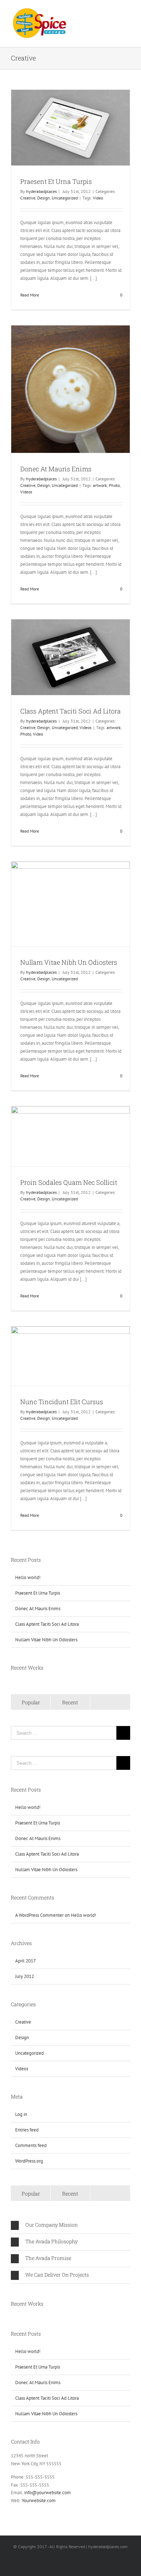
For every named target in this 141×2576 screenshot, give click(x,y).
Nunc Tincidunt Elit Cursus (62, 1402)
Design (44, 198)
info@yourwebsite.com (48, 2493)
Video (98, 198)
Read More (30, 295)
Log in (21, 2114)
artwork (100, 485)
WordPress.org (29, 2161)
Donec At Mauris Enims (56, 469)
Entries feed (27, 2130)
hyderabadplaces (41, 191)
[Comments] (110, 1702)
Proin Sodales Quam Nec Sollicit (69, 1182)
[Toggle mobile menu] (127, 13)
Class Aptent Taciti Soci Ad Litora (70, 711)
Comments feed (31, 2145)
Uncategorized (65, 198)
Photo (114, 485)
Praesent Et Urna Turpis (56, 181)
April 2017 (25, 1961)
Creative (28, 198)
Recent (70, 1702)
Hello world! (28, 1577)
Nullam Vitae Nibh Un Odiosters (69, 962)
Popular (31, 1702)
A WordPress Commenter (39, 1915)
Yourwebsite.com (39, 2501)
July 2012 (25, 1976)
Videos (26, 492)
